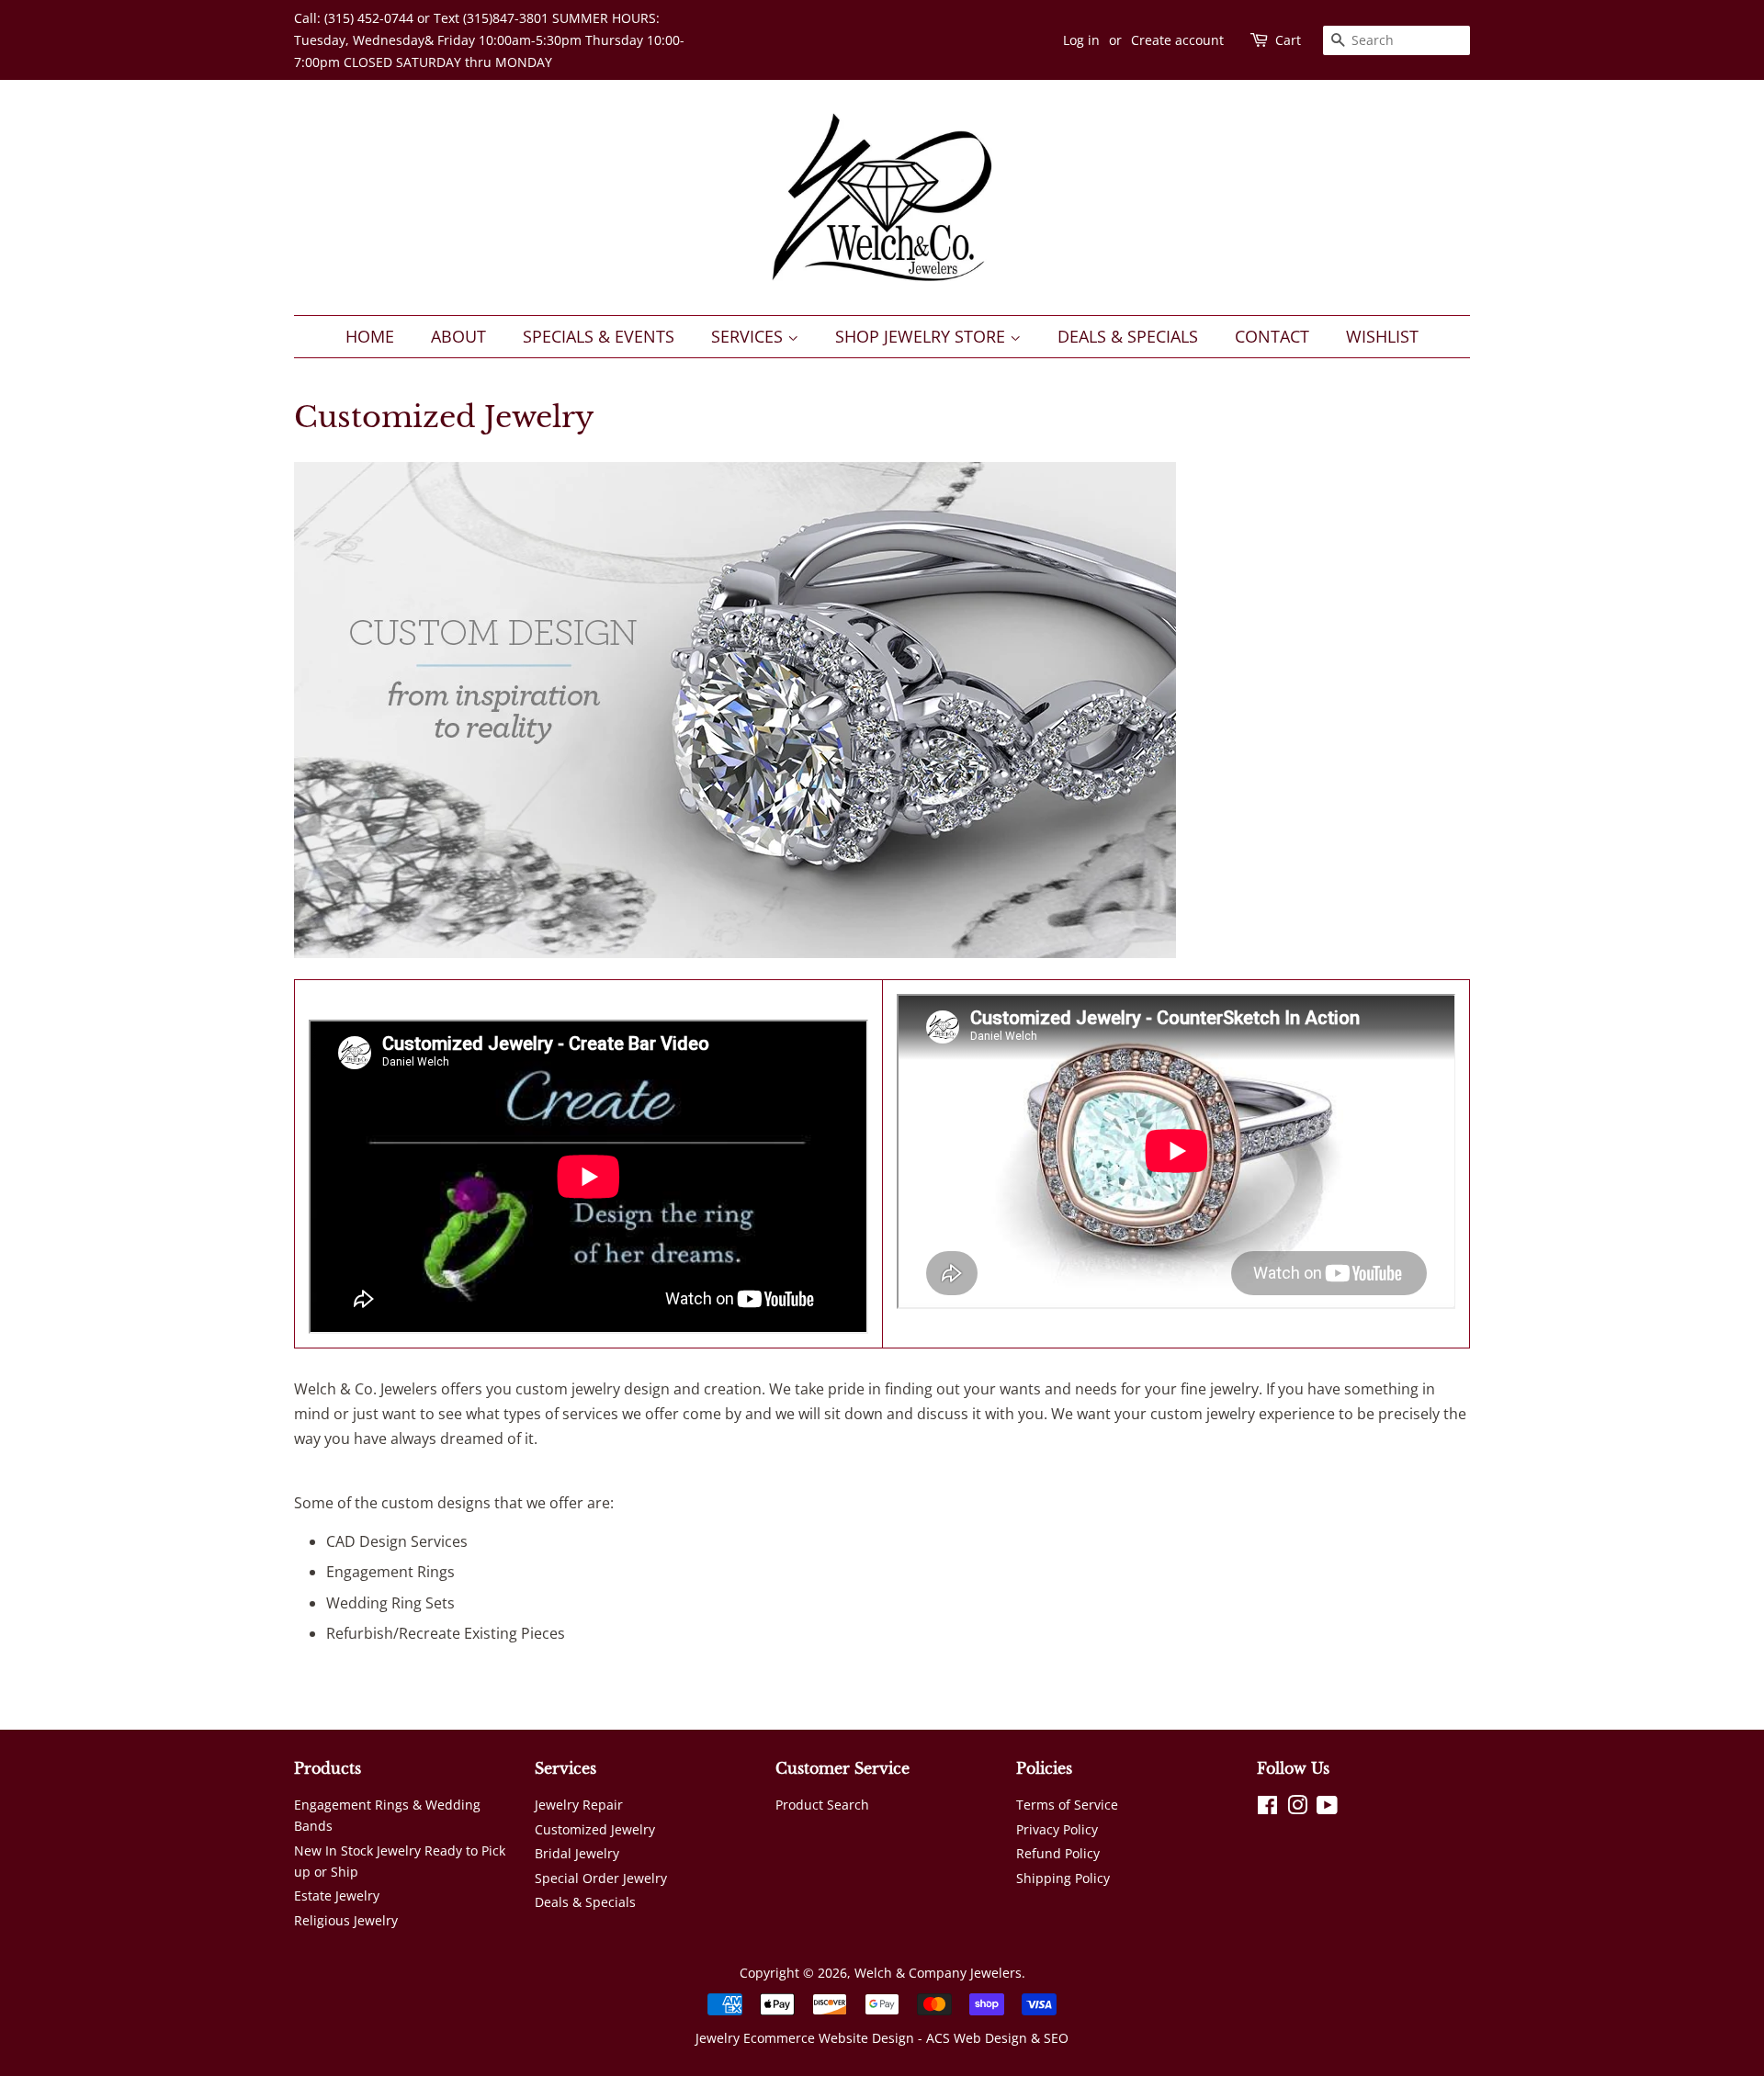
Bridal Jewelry (577, 1853)
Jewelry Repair (579, 1805)
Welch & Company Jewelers (938, 1973)
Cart (1288, 40)
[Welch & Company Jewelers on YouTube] (1327, 1808)
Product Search (822, 1805)
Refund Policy (1058, 1853)
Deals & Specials (1128, 336)
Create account (1177, 40)
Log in (1081, 40)
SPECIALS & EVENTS (599, 336)
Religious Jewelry (346, 1920)
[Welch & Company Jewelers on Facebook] (1267, 1808)
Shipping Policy (1063, 1878)
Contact (1272, 336)
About (458, 336)
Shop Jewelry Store (922, 336)
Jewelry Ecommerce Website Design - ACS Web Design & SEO (882, 2038)
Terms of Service (1067, 1805)
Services (749, 336)
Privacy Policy (1057, 1829)
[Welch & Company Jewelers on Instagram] (1297, 1808)
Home (370, 336)
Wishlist (1382, 336)
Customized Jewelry (595, 1829)
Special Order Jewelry (601, 1878)
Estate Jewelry (337, 1895)
